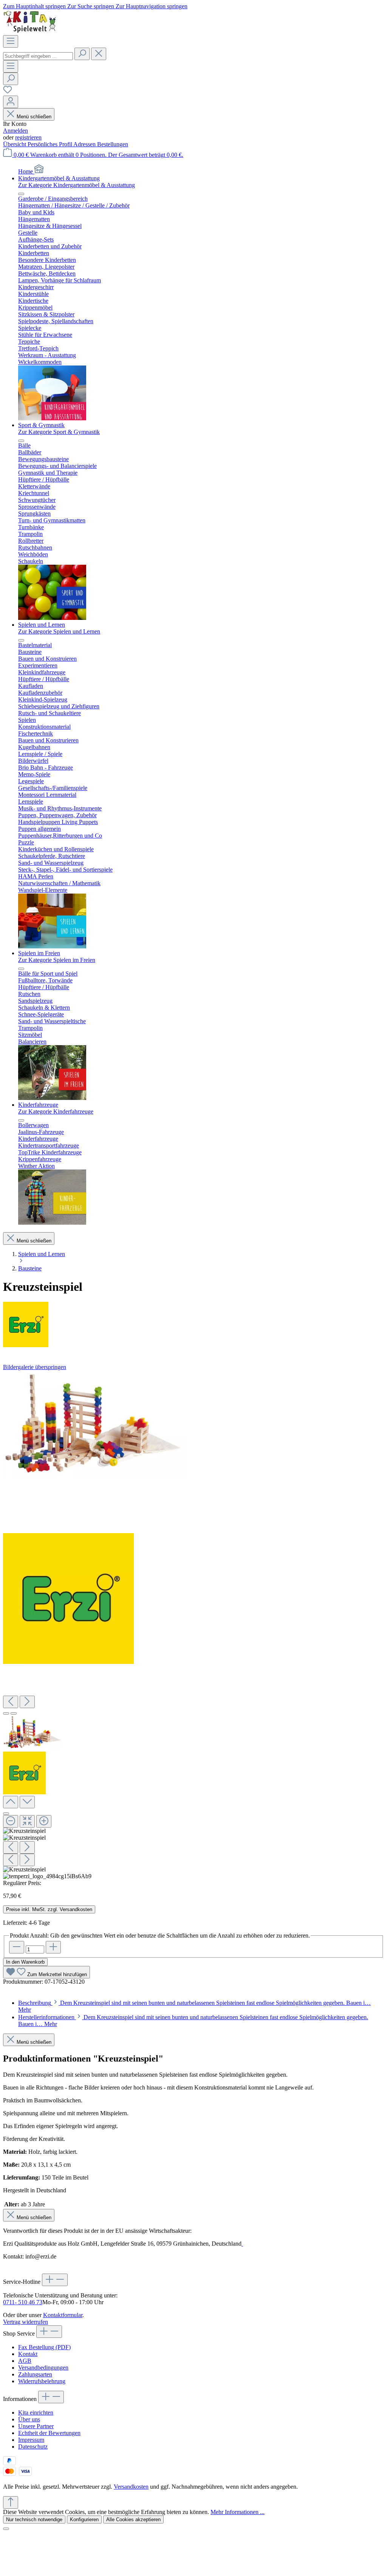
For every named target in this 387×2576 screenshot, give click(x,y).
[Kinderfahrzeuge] (52, 1223)
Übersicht (15, 144)
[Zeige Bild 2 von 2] (14, 1713)
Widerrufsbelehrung (42, 2381)
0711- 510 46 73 (23, 2302)
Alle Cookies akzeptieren (133, 2519)
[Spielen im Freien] (52, 1098)
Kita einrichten (36, 2413)
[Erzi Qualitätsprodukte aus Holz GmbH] (193, 1325)
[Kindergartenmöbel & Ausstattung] (52, 418)
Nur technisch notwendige (34, 2519)
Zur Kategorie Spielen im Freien (57, 960)
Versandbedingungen (43, 2368)
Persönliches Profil (50, 144)
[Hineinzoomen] (44, 1821)
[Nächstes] (27, 1702)
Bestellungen (113, 144)
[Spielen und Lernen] (52, 946)
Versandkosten (131, 2487)
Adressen (85, 144)
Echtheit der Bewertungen (49, 2433)
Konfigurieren (84, 2519)
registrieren (28, 137)
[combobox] (38, 56)
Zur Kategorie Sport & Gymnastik (59, 432)
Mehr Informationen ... (238, 2512)
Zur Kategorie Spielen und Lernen (59, 631)
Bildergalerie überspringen (35, 1367)
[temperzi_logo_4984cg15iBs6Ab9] (68, 1599)
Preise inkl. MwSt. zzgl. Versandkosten (49, 1909)
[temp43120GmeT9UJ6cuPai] (94, 1424)
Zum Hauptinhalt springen (35, 6)
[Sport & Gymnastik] (52, 618)
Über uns (29, 2419)
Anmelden (15, 131)
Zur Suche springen (91, 6)
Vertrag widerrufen (26, 2322)
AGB (25, 2361)
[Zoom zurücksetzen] (27, 1821)
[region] (193, 1625)
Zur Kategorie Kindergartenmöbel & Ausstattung (77, 185)
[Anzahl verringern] (17, 1947)
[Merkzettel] (8, 92)
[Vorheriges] (11, 1702)
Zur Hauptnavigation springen (152, 6)
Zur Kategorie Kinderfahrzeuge (56, 1111)
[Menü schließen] (21, 194)
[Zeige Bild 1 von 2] (6, 1713)
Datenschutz (33, 2447)
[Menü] (11, 41)
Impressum (31, 2440)
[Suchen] (82, 54)
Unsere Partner (36, 2426)
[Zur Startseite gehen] (30, 32)
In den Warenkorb (25, 1962)
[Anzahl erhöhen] (53, 1947)
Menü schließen (34, 117)
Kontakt (28, 2354)
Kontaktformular (63, 2315)
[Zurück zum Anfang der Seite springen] (11, 2502)
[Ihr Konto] (11, 102)
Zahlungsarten (35, 2374)
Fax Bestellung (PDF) (44, 2347)
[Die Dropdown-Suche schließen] (99, 54)
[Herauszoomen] (11, 1821)
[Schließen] (6, 1814)
